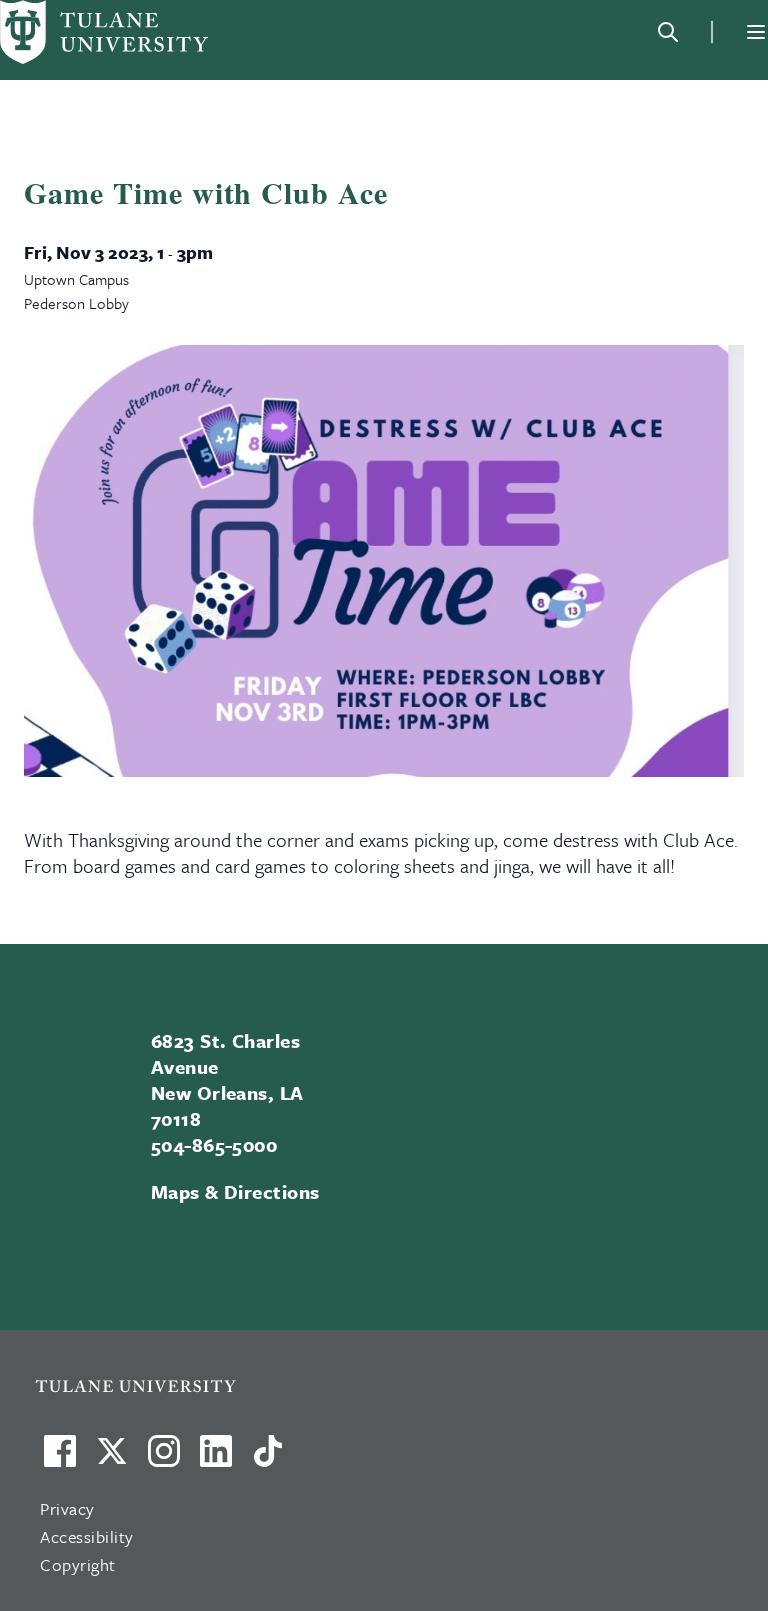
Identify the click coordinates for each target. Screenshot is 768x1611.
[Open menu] (756, 32)
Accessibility (87, 1536)
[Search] (668, 32)
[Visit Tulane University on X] (112, 1459)
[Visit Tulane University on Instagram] (164, 1459)
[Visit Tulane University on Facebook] (60, 1459)
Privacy (67, 1508)
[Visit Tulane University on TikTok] (268, 1459)
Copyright (78, 1564)
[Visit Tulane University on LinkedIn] (216, 1459)
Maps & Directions (235, 1191)
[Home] (104, 32)
